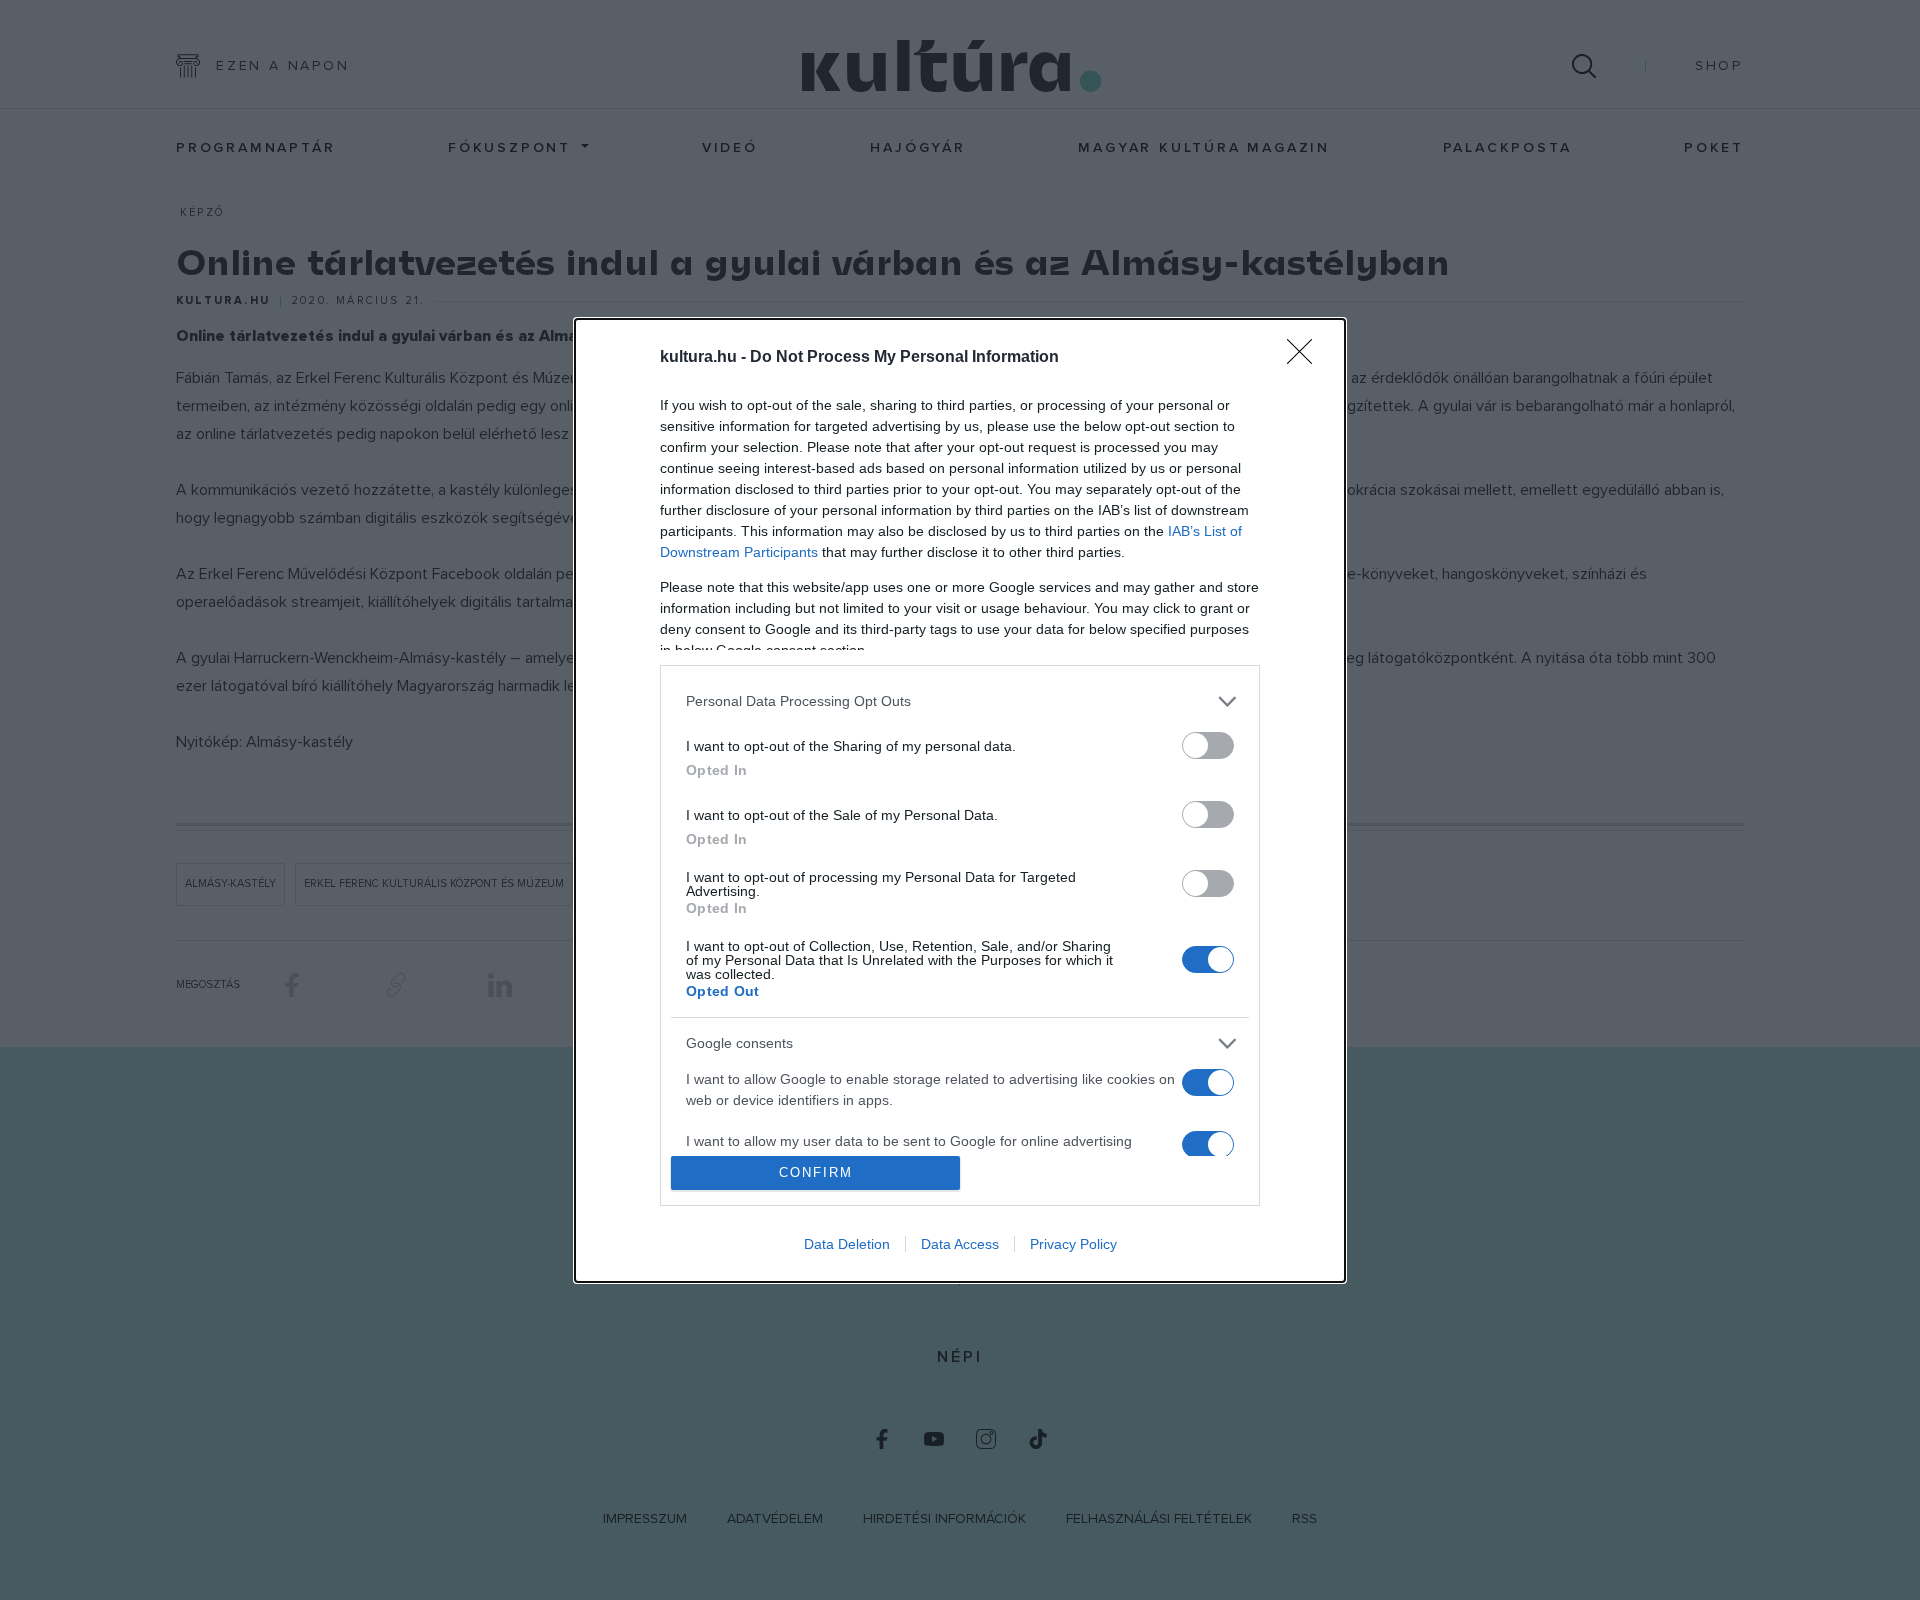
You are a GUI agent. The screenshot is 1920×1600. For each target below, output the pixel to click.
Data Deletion (847, 1244)
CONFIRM (816, 1172)
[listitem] (960, 701)
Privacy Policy (1073, 1244)
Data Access (960, 1244)
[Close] (1306, 358)
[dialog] (960, 800)
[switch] (1208, 745)
